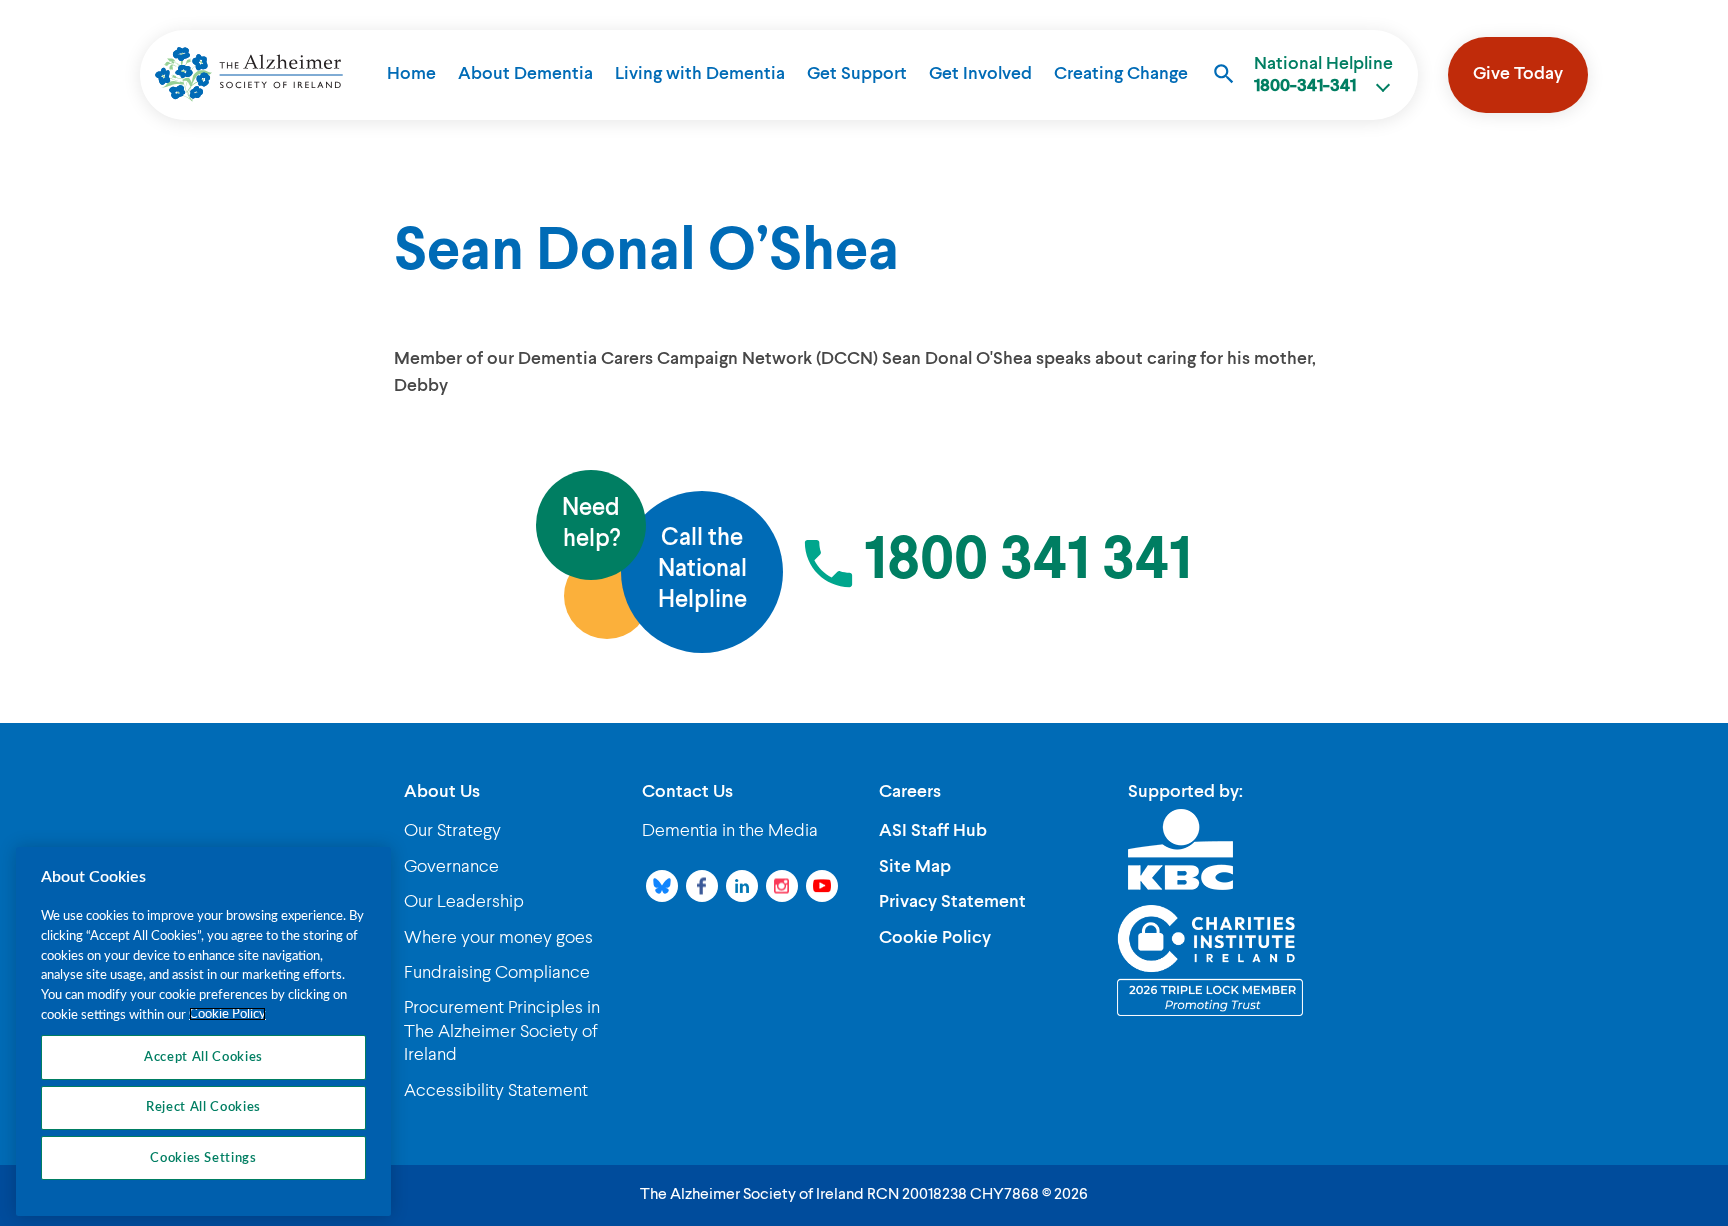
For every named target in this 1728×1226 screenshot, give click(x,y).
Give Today (1518, 74)
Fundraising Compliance (497, 973)
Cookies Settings (203, 1158)
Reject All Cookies (203, 1107)
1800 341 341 (1028, 562)
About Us (442, 792)
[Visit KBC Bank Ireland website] (1180, 849)
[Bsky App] (662, 886)
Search (1224, 74)
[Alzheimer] (249, 74)
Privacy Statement (952, 902)
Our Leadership (464, 902)
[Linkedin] (742, 886)
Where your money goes (498, 938)
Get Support (857, 74)
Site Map (915, 867)
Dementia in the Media (730, 831)
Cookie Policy (935, 938)
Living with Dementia (700, 74)
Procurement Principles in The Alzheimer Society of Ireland (502, 1031)
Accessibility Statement (496, 1091)
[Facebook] (702, 886)
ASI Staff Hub (933, 831)
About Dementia (525, 74)
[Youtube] (822, 886)
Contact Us (687, 792)
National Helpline (1323, 75)
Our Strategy (452, 831)
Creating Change (1121, 74)
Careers (910, 792)
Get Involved (980, 74)
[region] (203, 1031)
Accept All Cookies (203, 1057)
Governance (451, 867)
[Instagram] (782, 886)
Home (411, 74)
